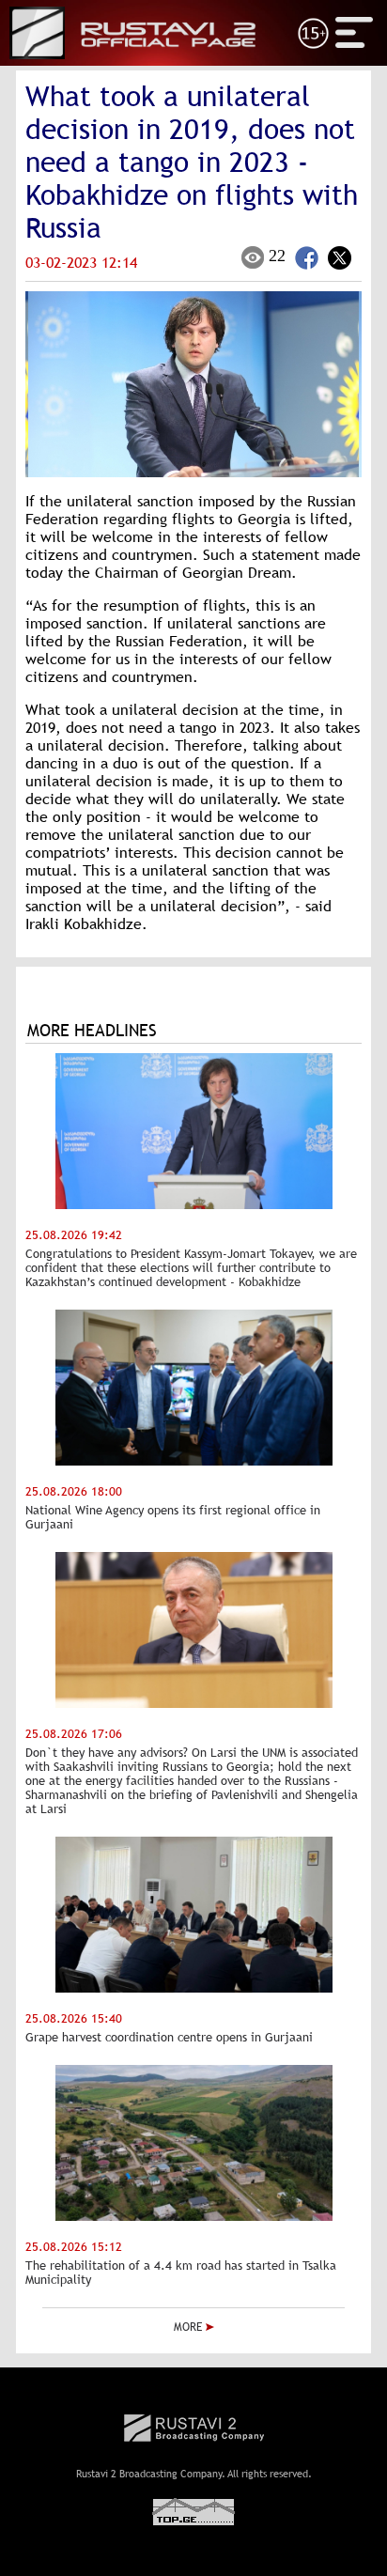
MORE (190, 2327)
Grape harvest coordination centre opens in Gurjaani (169, 2037)
